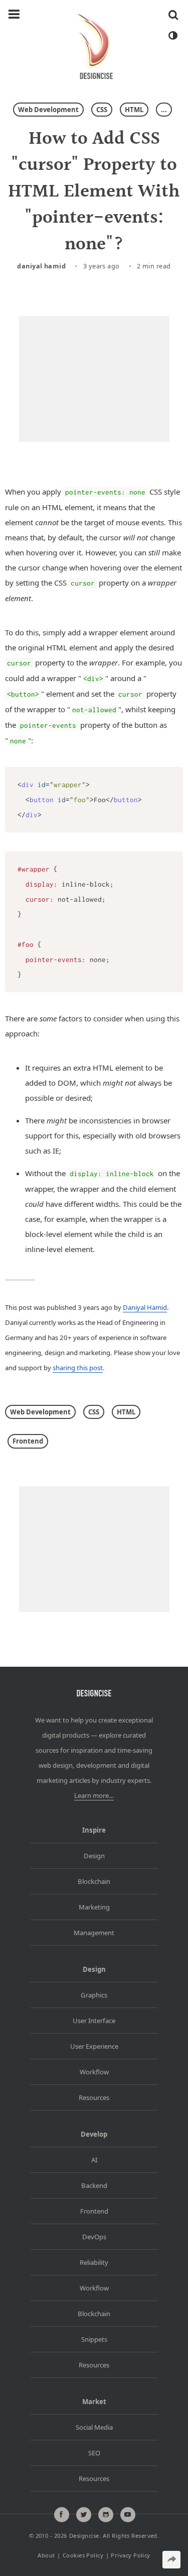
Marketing (94, 1907)
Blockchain (94, 1881)
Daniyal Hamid (41, 266)
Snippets (94, 2339)
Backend (94, 2185)
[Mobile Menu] (14, 15)
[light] (172, 36)
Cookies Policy (83, 2555)
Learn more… (94, 1795)
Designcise (84, 2536)
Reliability (94, 2262)
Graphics (94, 1995)
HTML (134, 110)
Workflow (94, 2072)
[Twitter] (84, 2515)
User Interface (94, 2021)
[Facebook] (62, 2515)
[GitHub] (106, 2515)
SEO (94, 2453)
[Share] (171, 2560)
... (164, 110)
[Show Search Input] (173, 15)
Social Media (94, 2427)
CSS (102, 110)
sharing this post (78, 1368)
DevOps (94, 2237)
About (46, 2555)
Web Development (48, 110)
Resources (94, 2097)
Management (94, 1933)
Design (94, 1856)
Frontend (28, 1441)
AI (94, 2160)
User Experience (94, 2046)
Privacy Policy (130, 2555)
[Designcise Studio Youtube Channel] (128, 2515)
